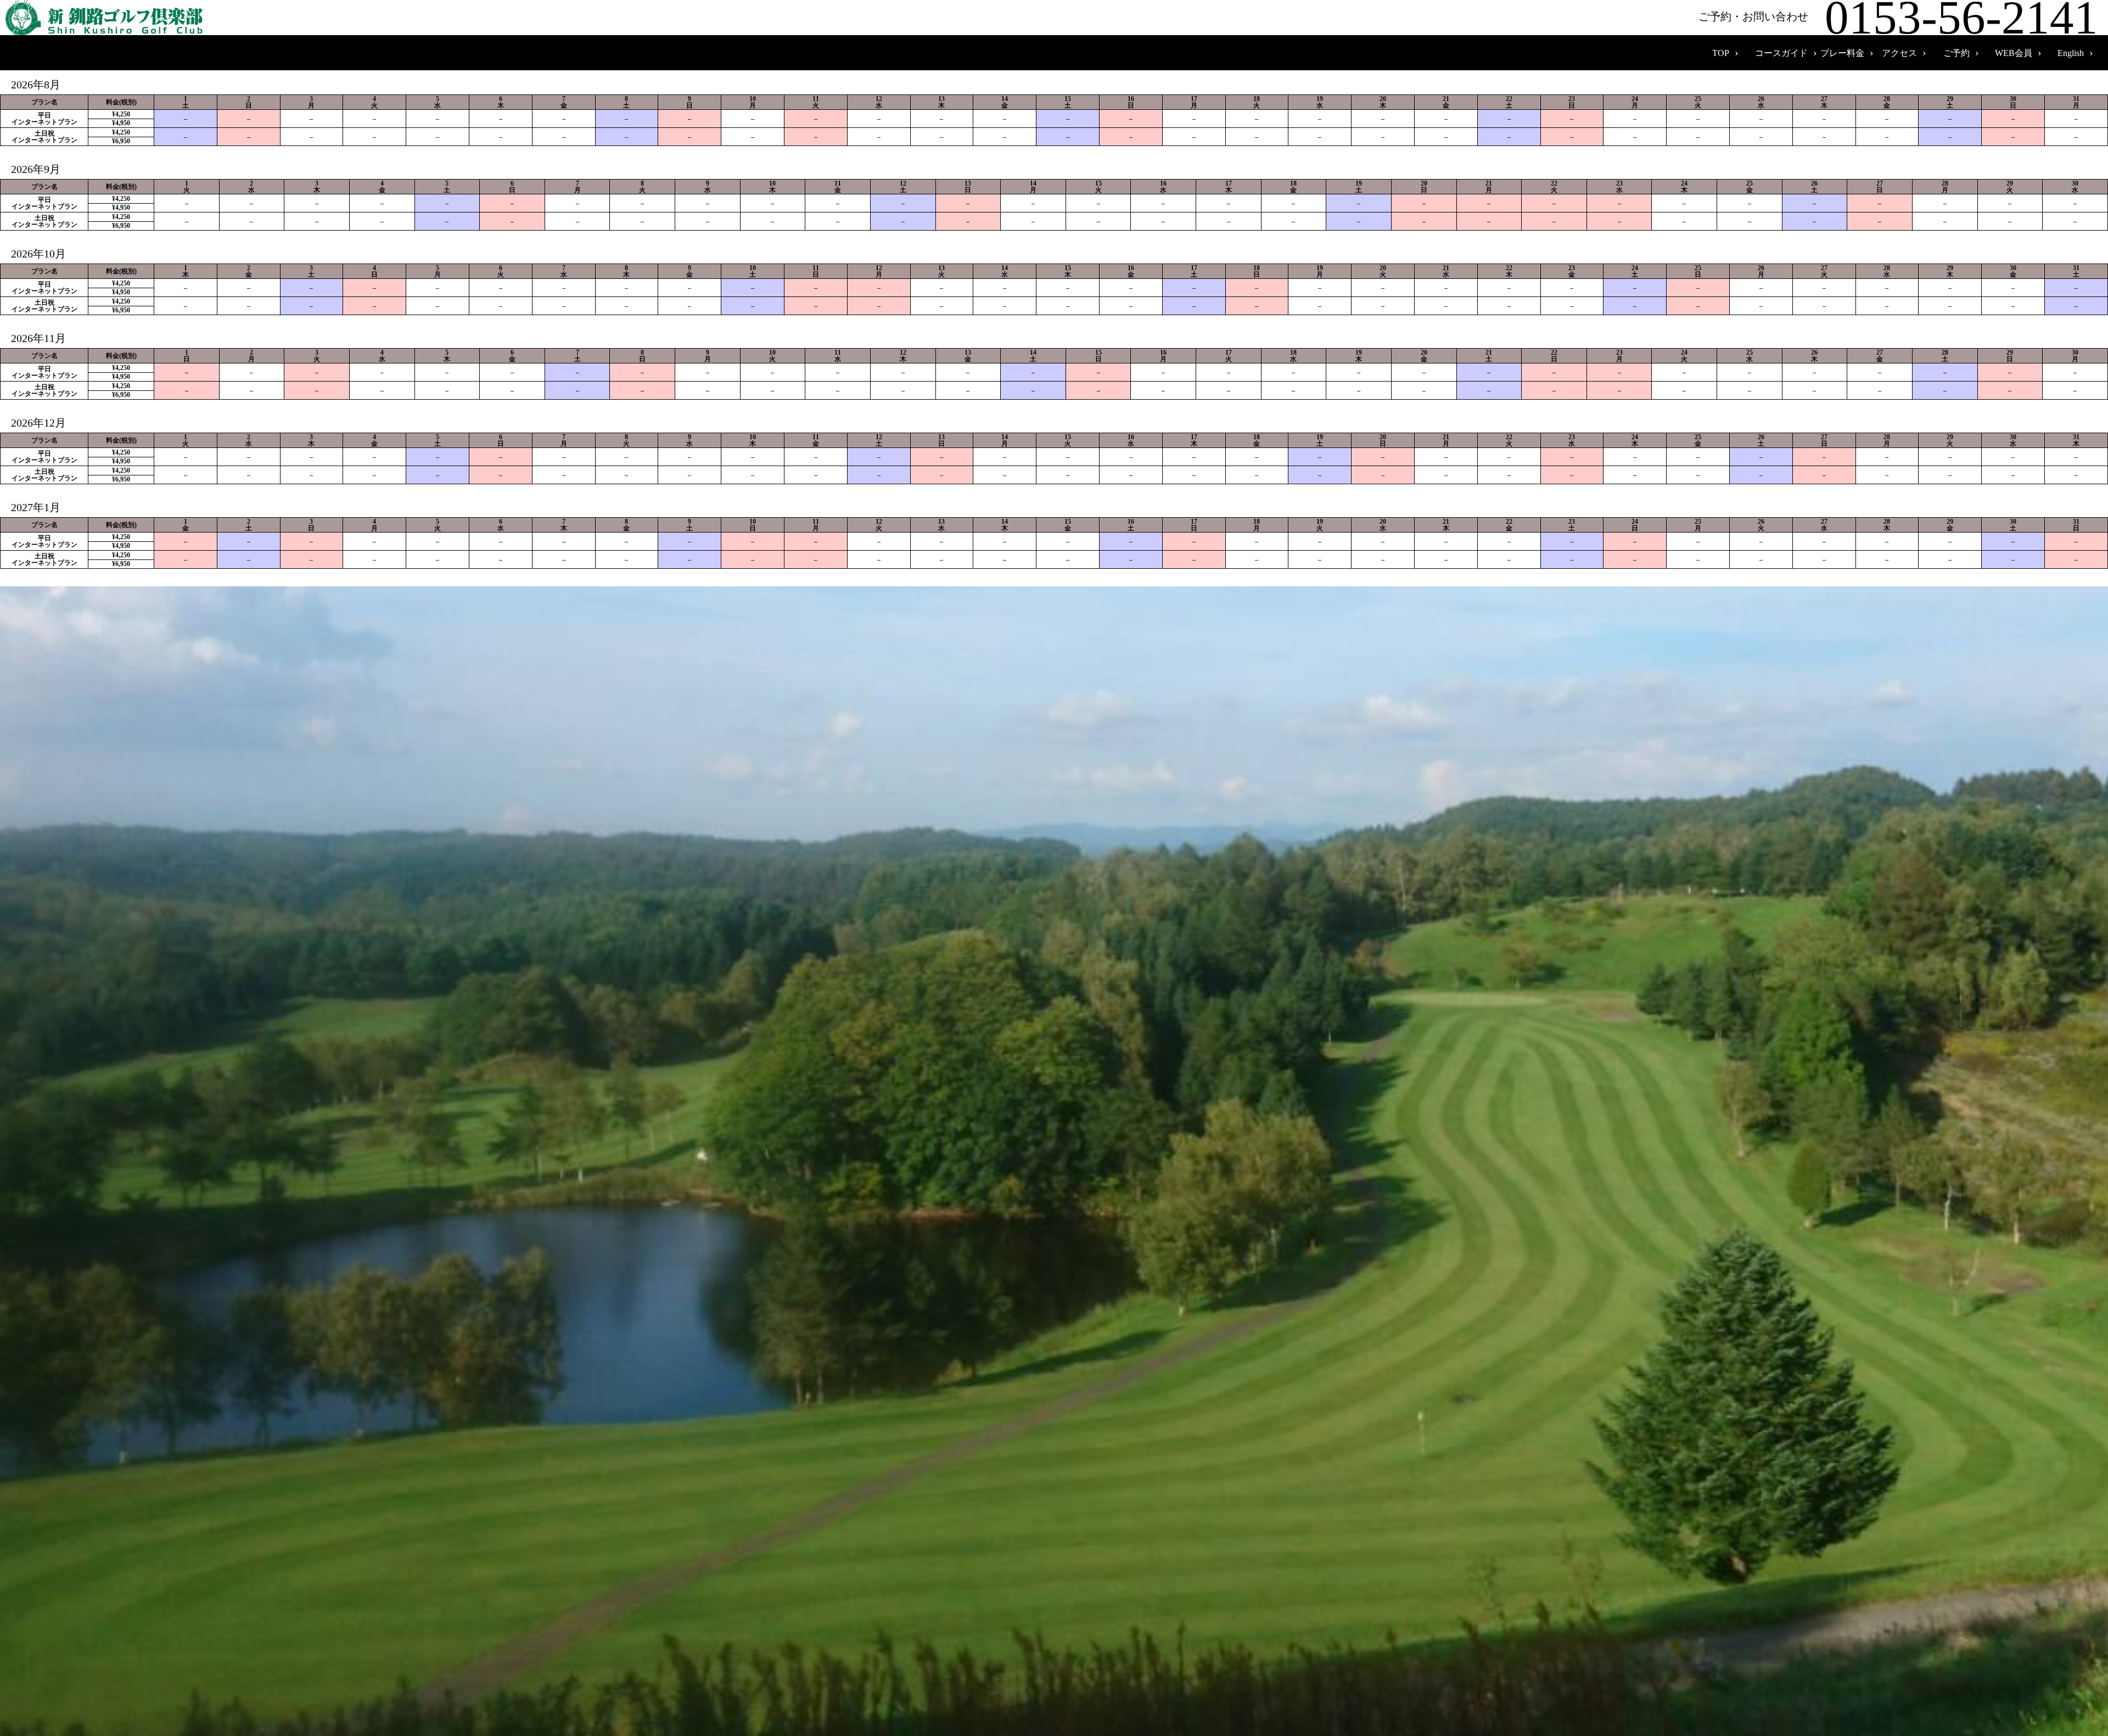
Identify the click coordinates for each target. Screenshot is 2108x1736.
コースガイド (1781, 53)
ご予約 (1956, 53)
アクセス (1899, 53)
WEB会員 (2014, 53)
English (2071, 53)
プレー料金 (1842, 53)
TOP (1721, 53)
